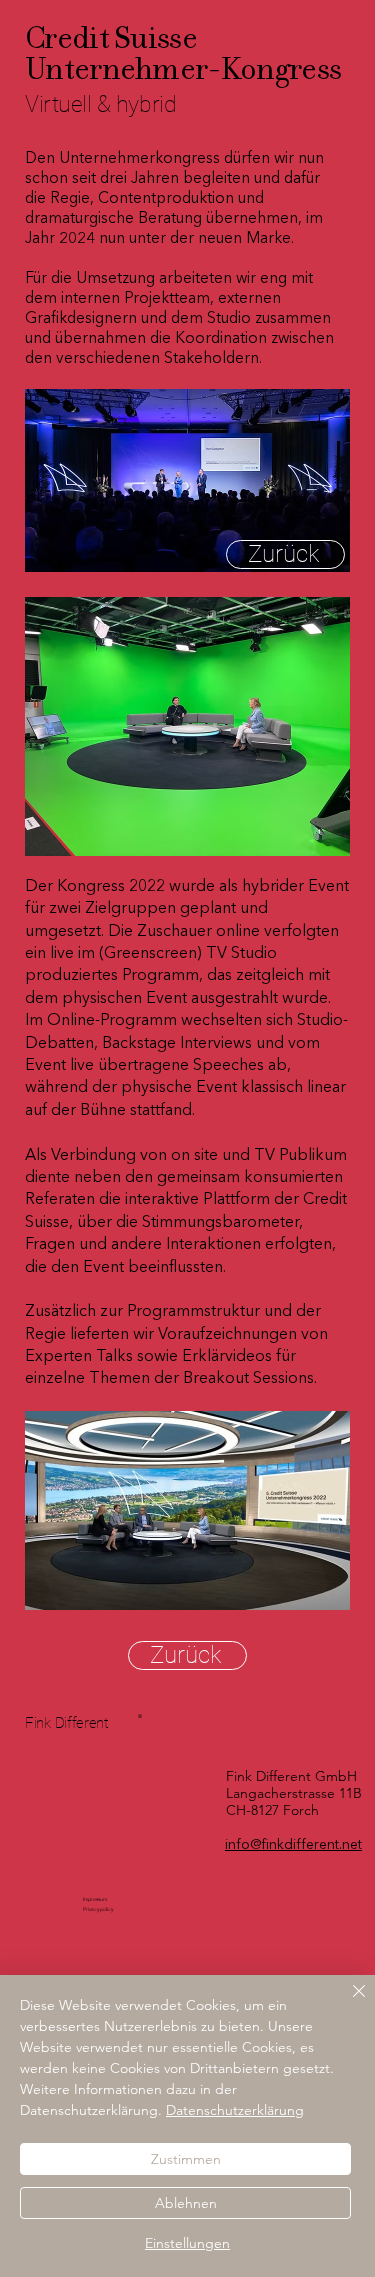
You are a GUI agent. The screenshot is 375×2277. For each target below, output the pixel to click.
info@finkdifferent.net (293, 1845)
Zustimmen (186, 2159)
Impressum (95, 1899)
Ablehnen (186, 2203)
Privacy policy (98, 1909)
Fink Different (67, 1723)
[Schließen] (347, 2003)
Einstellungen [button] (187, 2243)
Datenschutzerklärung (235, 2110)
